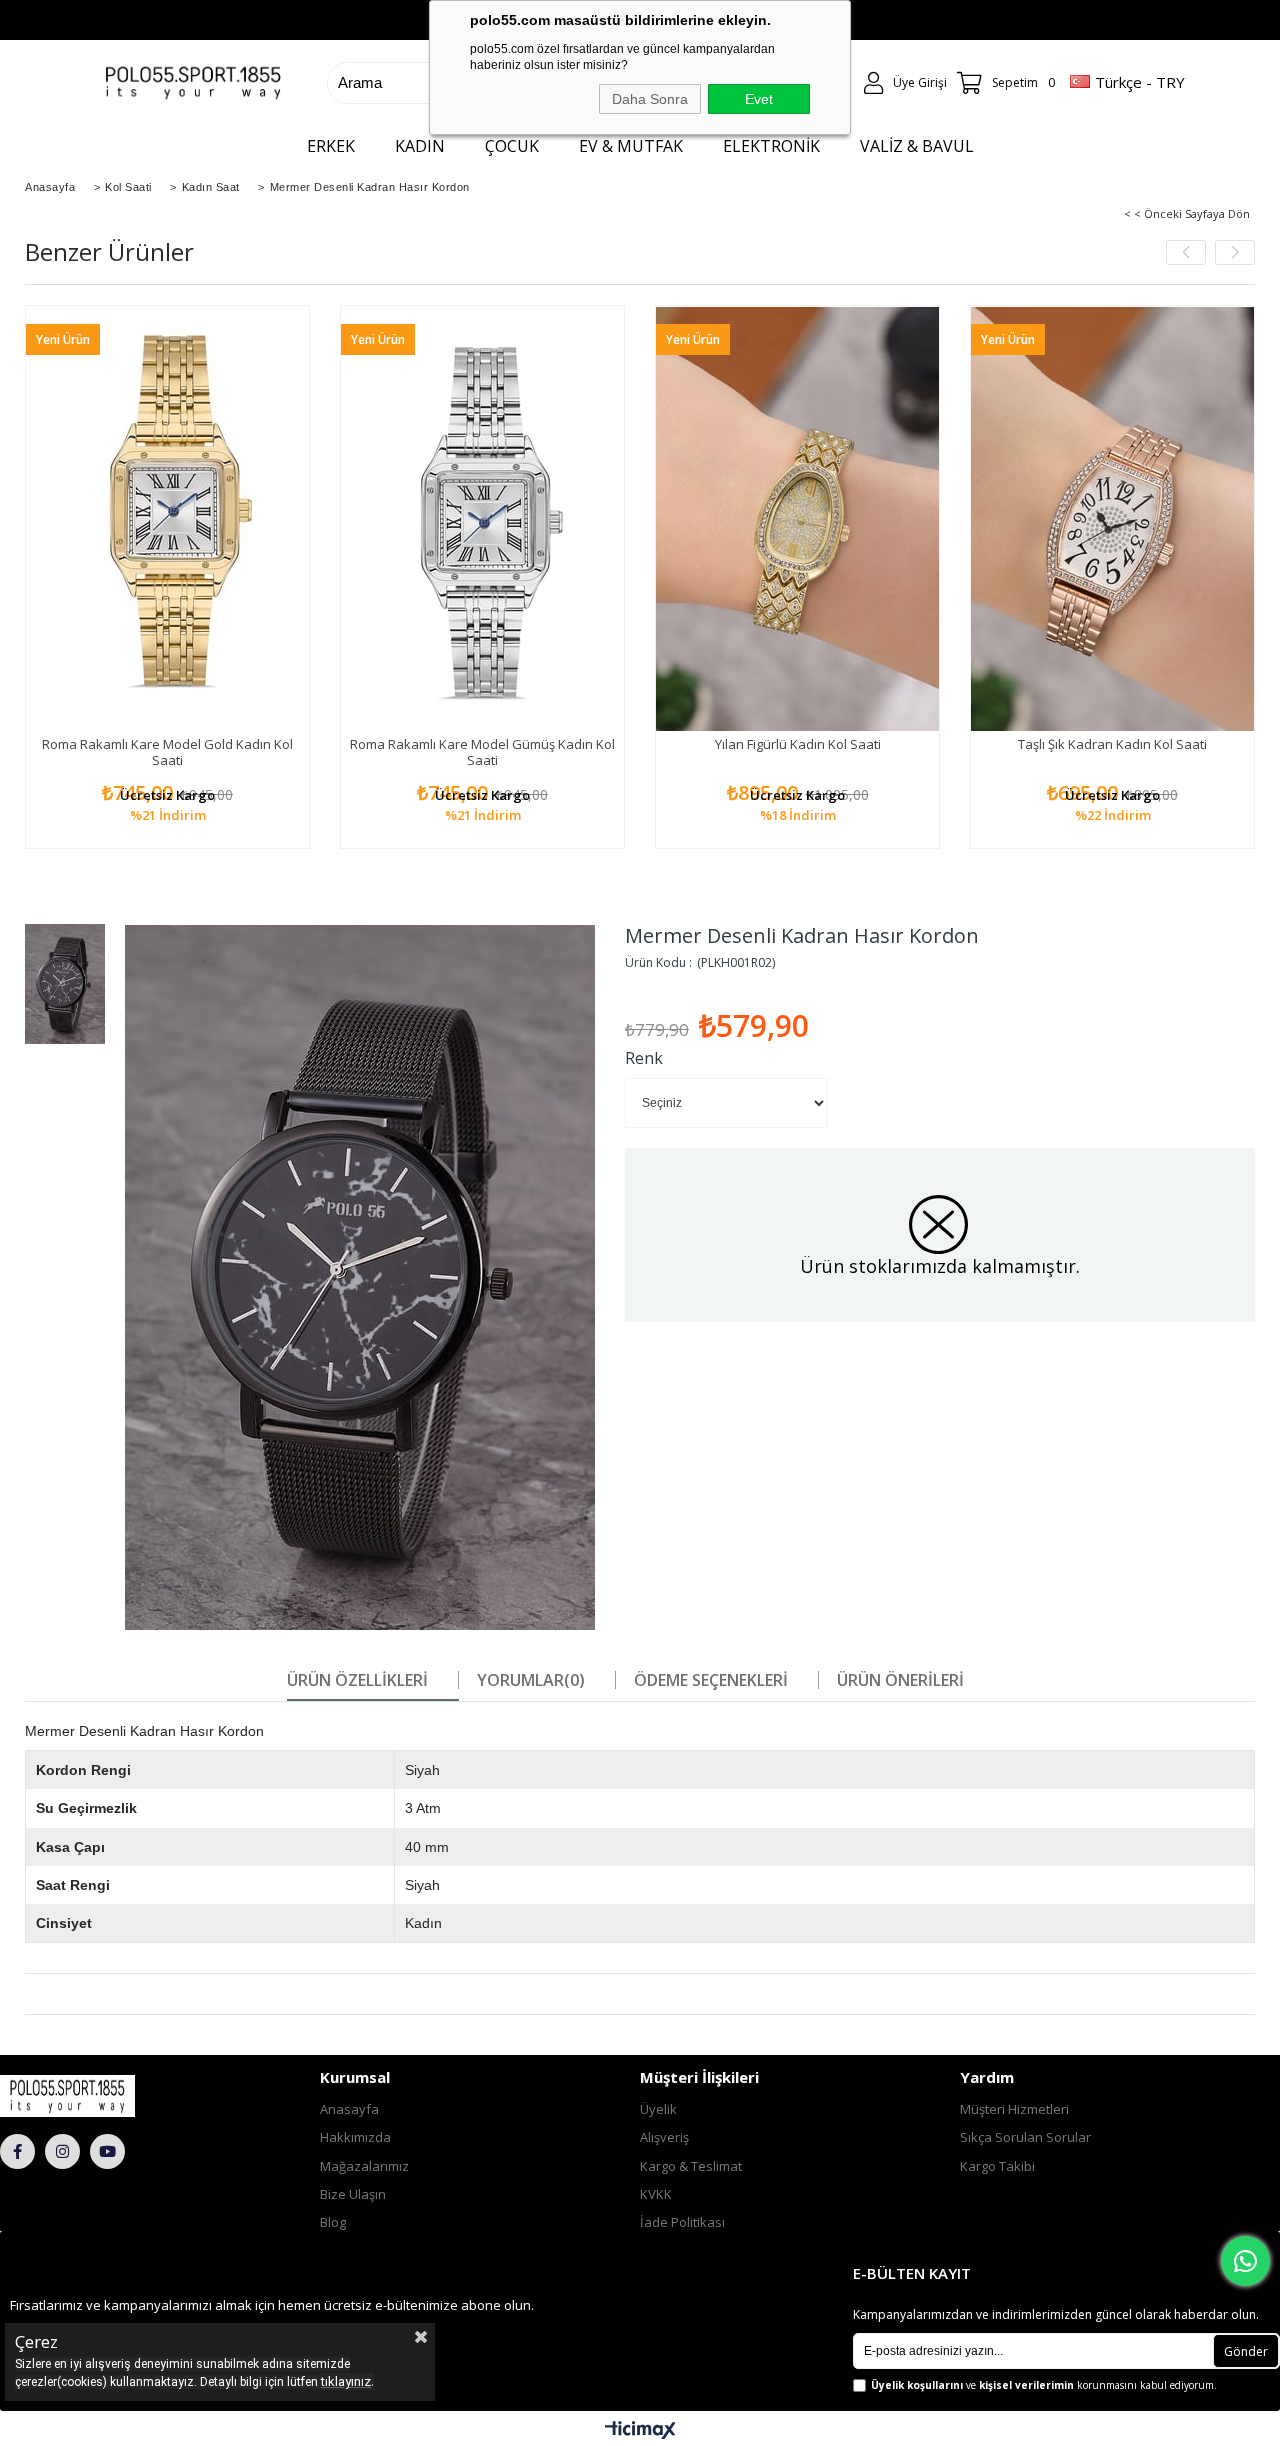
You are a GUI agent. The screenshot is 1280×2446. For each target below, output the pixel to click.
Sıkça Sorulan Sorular (1025, 2137)
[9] (104, 2096)
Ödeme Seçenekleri (711, 1680)
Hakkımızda (355, 2137)
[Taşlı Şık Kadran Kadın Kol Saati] (1112, 518)
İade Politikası (682, 2222)
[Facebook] (17, 2151)
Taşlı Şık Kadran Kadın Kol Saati (1112, 744)
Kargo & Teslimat (691, 2166)
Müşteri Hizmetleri (1014, 2109)
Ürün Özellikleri (357, 1680)
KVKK (656, 2194)
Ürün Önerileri (900, 1680)
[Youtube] (107, 2151)
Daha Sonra (650, 99)
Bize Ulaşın (353, 2194)
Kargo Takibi (997, 2166)
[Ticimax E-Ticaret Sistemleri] (640, 2431)
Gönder (1246, 2351)
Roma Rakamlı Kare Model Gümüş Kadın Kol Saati (482, 752)
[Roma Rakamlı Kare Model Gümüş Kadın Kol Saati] (482, 518)
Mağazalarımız (364, 2166)
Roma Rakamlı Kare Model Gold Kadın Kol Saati (167, 752)
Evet (759, 99)
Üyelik (658, 2109)
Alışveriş (664, 2137)
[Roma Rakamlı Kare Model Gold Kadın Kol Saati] (167, 518)
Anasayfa (349, 2109)
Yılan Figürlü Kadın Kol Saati (798, 744)
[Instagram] (62, 2151)
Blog (333, 2222)
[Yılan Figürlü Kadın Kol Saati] (797, 518)
